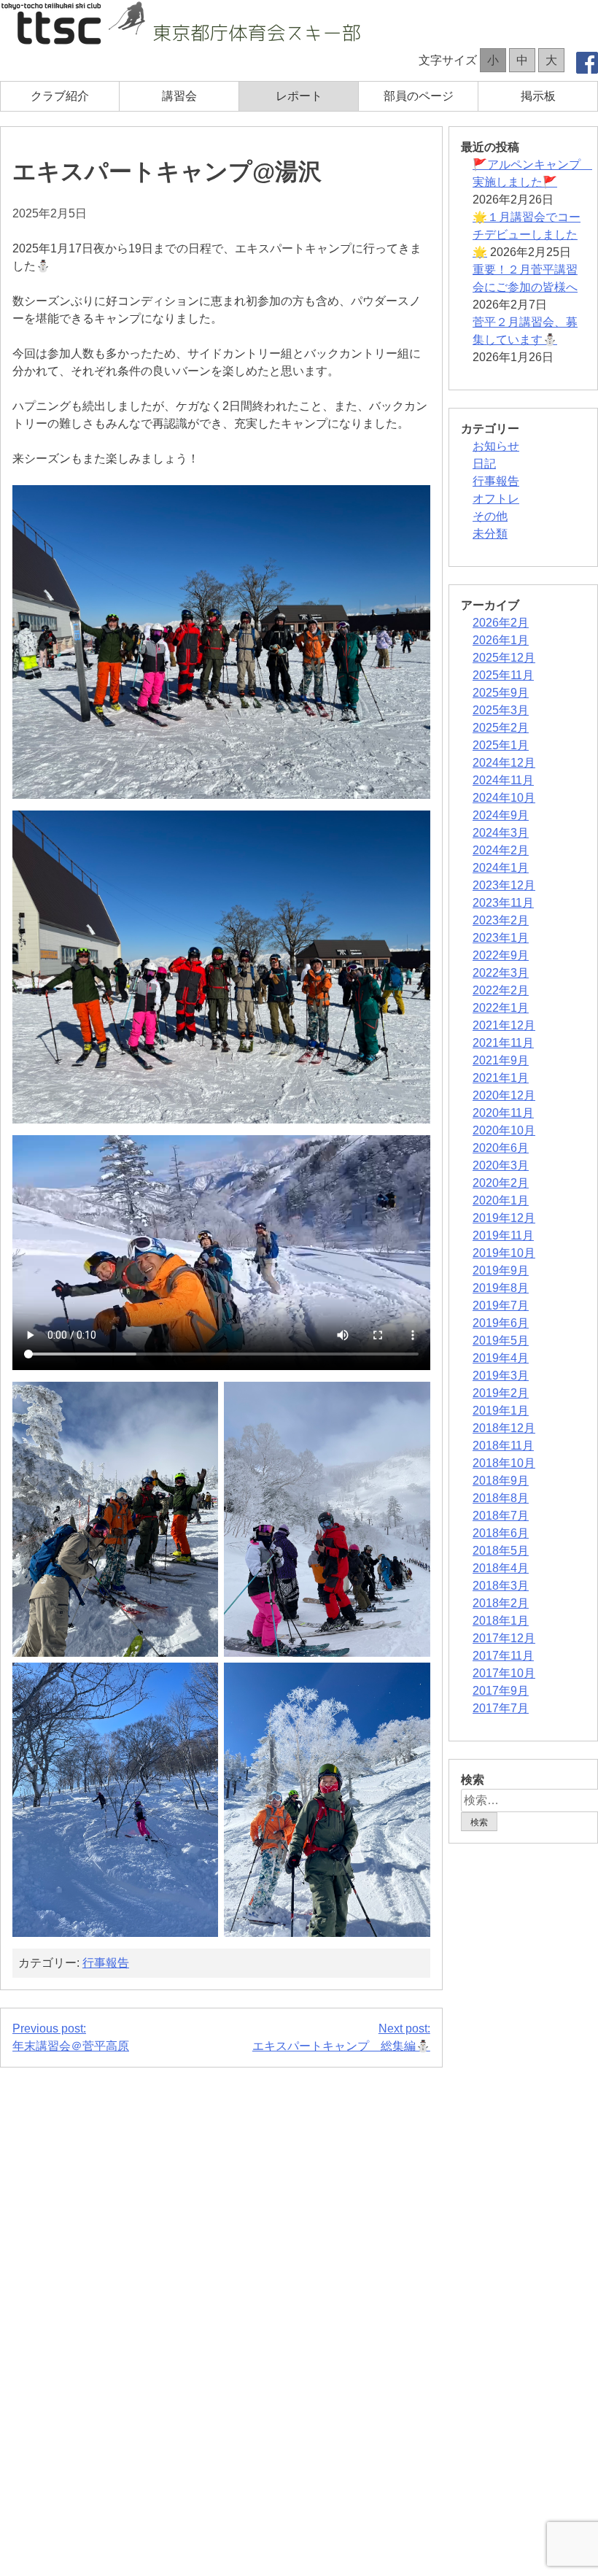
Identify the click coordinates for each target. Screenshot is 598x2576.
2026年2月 (501, 623)
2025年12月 (504, 658)
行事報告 (106, 1963)
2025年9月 (501, 693)
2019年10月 (504, 1253)
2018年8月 (501, 1498)
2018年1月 (501, 1621)
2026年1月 (501, 640)
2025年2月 (501, 728)
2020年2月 (501, 1183)
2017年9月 (501, 1691)
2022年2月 (501, 990)
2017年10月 (504, 1673)
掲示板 (538, 96)
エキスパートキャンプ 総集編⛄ (341, 2037)
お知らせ (496, 446)
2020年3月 (501, 1165)
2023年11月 (503, 903)
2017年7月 (501, 1708)
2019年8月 (501, 1288)
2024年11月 (503, 780)
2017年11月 (503, 1656)
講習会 (179, 96)
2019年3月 (501, 1376)
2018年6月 (501, 1533)
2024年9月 (501, 815)
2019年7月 (501, 1306)
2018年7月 (501, 1516)
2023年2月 (501, 920)
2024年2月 (501, 850)
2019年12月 (504, 1218)
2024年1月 (501, 868)
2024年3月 (501, 833)
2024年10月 (504, 798)
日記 (484, 464)
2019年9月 (501, 1270)
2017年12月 (504, 1638)
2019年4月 (501, 1358)
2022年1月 (501, 1008)
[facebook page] (587, 65)
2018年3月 (501, 1586)
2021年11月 (503, 1043)
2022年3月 (501, 973)
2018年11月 (503, 1446)
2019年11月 (503, 1235)
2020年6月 (501, 1148)
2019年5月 (501, 1341)
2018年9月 (501, 1481)
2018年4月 (501, 1568)
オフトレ (496, 499)
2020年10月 (504, 1130)
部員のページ (419, 96)
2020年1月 (501, 1200)
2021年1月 (501, 1078)
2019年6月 (501, 1323)
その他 (490, 516)
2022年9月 (501, 955)
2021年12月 (504, 1025)
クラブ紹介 (60, 96)
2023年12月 (504, 885)
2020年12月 (504, 1095)
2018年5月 (501, 1551)
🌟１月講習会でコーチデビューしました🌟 (527, 235)
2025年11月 (503, 675)
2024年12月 (504, 763)
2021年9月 (501, 1060)
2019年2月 (501, 1393)
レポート (299, 96)
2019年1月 (501, 1411)
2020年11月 (503, 1113)
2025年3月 (501, 710)
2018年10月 (504, 1463)
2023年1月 (501, 938)
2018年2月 (501, 1603)
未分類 (490, 534)
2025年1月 (501, 745)
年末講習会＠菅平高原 (71, 2037)
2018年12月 (504, 1428)
